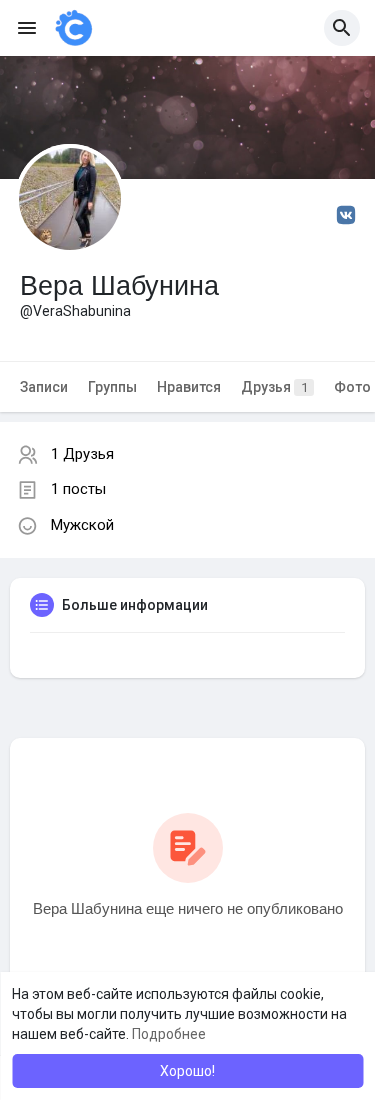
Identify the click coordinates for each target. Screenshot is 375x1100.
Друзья (274, 387)
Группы (112, 387)
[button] (342, 28)
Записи (44, 387)
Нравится (189, 387)
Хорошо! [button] (187, 1071)
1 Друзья (82, 454)
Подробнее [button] (169, 1034)
